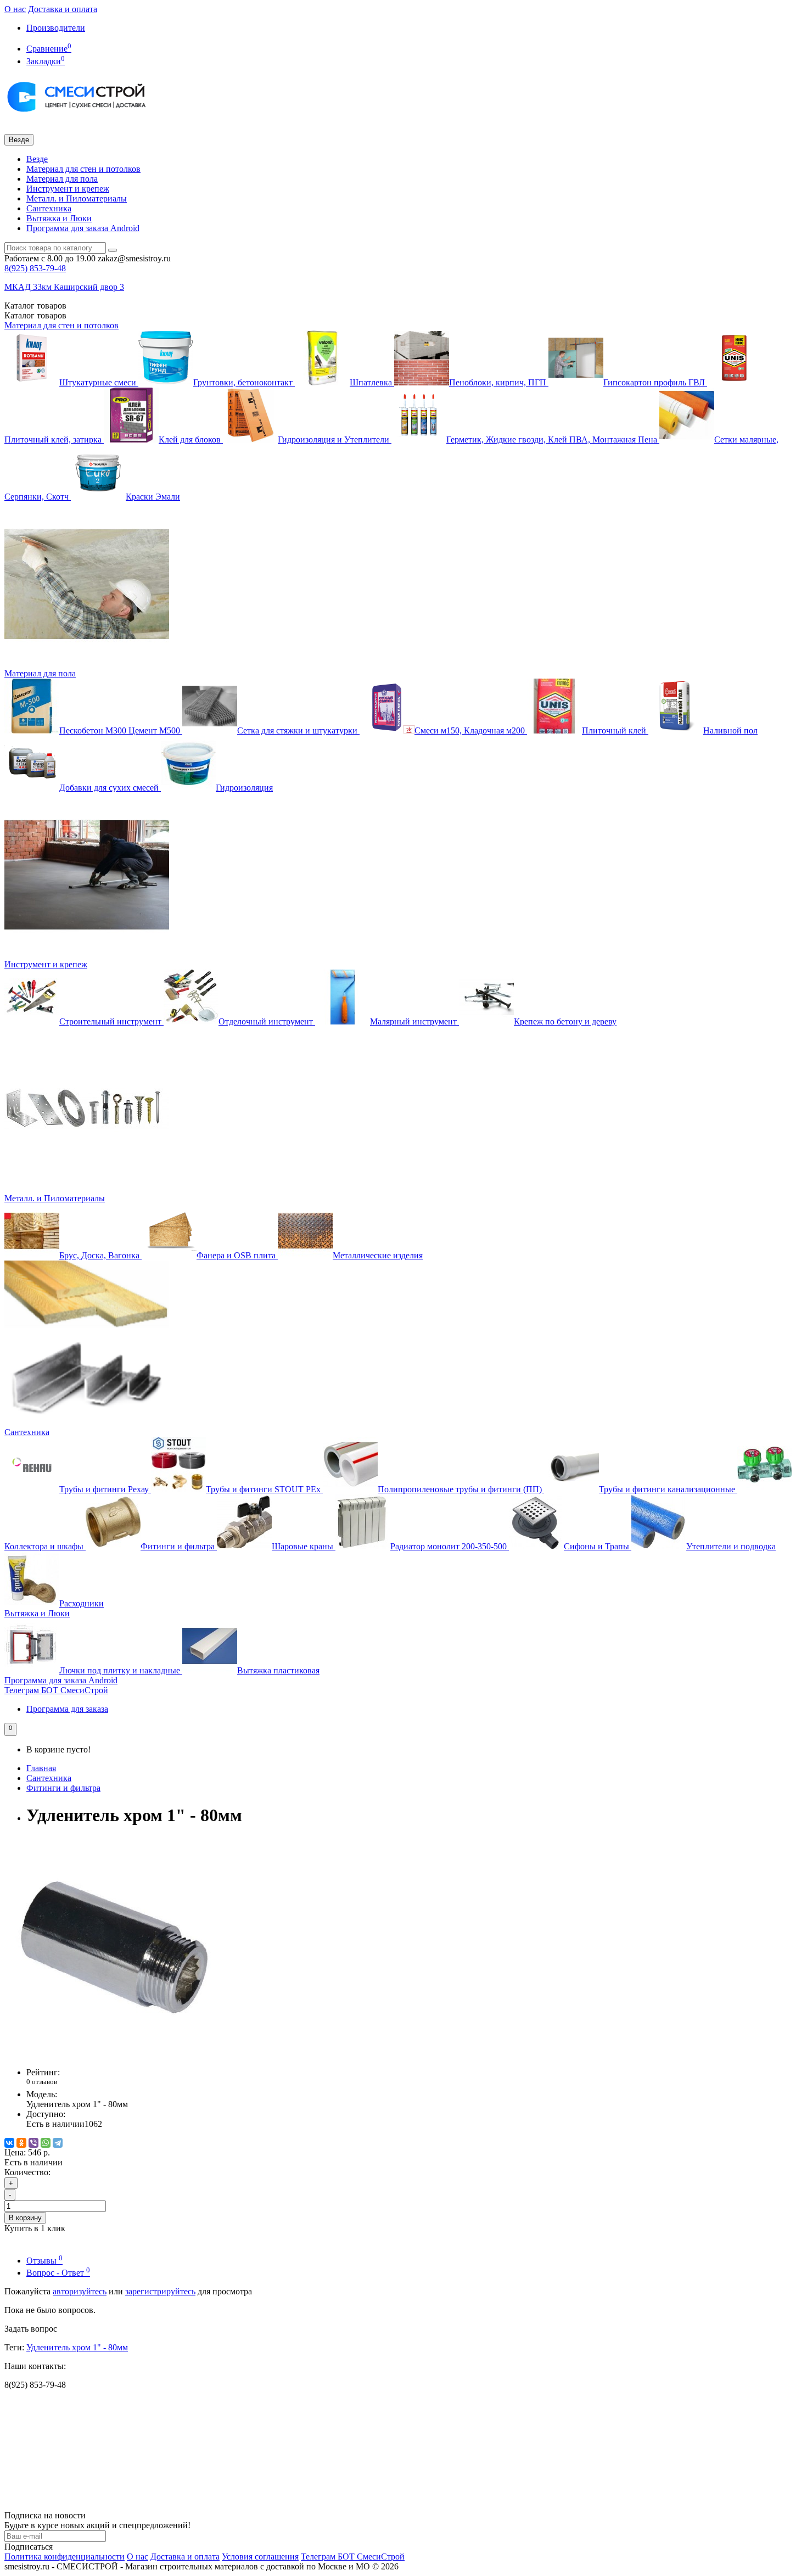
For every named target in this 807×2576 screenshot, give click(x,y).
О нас (15, 9)
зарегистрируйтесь (160, 2291)
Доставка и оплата (63, 9)
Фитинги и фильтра (63, 1788)
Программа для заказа (67, 1709)
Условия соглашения (260, 2557)
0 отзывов (42, 2082)
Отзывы (44, 2261)
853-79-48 (35, 268)
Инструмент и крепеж (68, 189)
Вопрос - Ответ (58, 2273)
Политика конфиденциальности (65, 2557)
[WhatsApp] (46, 2143)
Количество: (27, 2172)
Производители (56, 28)
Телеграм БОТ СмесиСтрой (56, 1690)
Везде (37, 159)
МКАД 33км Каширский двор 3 (64, 287)
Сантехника (49, 208)
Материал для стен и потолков (83, 169)
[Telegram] (58, 2143)
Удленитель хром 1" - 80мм (77, 2347)
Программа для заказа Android (83, 228)
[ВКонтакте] (9, 2143)
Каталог (35, 315)
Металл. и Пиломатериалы (77, 198)
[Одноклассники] (21, 2143)
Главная (41, 1768)
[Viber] (33, 2143)
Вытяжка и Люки (59, 218)
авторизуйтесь (80, 2291)
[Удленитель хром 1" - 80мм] (114, 2054)
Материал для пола (62, 179)
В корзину (25, 2218)
